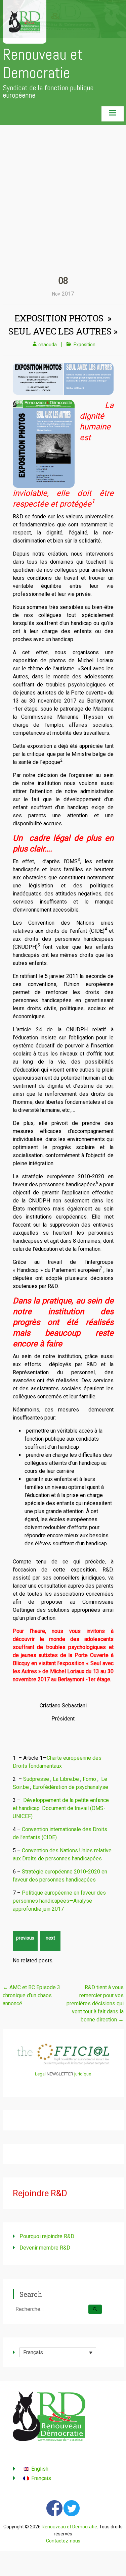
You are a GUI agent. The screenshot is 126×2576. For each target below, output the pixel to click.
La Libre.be (66, 1779)
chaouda (48, 345)
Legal (40, 2074)
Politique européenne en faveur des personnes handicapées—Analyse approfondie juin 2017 (59, 1901)
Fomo (89, 1779)
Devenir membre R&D (45, 2248)
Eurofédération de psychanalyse (70, 1787)
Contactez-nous (63, 2541)
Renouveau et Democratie (43, 64)
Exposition (85, 345)
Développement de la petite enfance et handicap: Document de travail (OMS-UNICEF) (61, 1808)
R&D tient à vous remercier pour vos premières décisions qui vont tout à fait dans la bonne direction (95, 2003)
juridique (83, 2074)
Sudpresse (36, 1779)
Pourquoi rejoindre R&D (47, 2236)
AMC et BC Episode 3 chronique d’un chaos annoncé (31, 1995)
